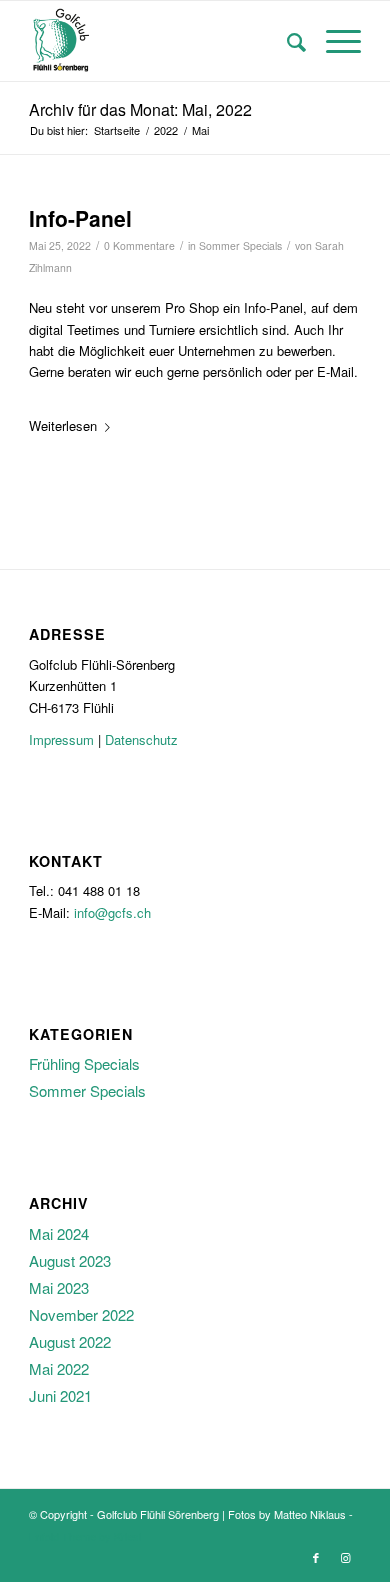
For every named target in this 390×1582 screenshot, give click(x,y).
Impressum (61, 739)
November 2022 (81, 1314)
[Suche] (286, 41)
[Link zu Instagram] (346, 1557)
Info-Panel (80, 218)
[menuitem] (286, 41)
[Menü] (333, 41)
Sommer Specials (240, 245)
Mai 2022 (59, 1368)
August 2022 (70, 1341)
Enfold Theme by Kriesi (85, 1536)
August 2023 (70, 1260)
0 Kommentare (139, 245)
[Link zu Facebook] (316, 1557)
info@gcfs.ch (112, 912)
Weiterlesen (63, 425)
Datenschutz (141, 739)
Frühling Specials (84, 1063)
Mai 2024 (59, 1233)
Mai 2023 (59, 1287)
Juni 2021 (60, 1395)
